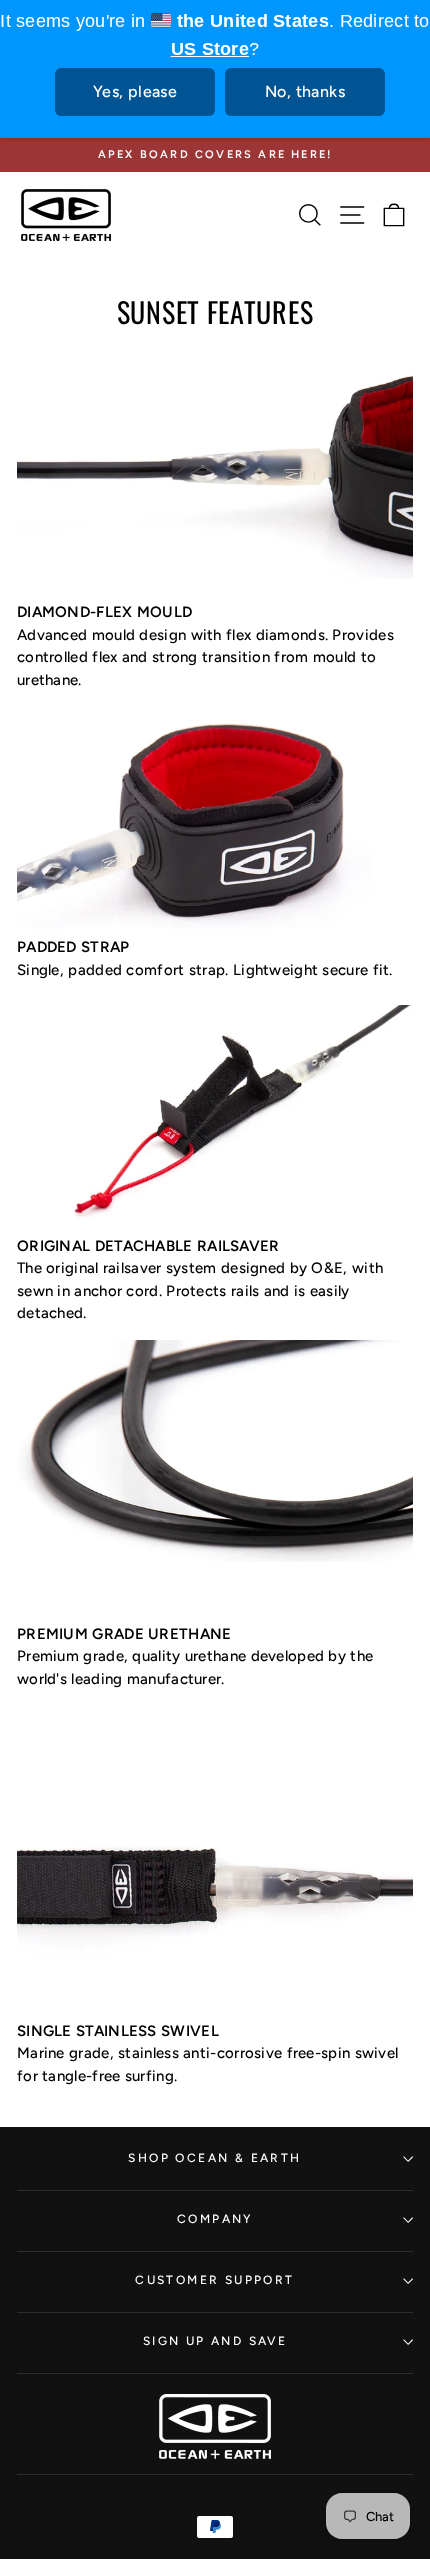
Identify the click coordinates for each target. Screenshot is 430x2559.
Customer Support (214, 2280)
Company (215, 2219)
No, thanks (305, 91)
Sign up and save (215, 2341)
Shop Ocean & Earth (214, 2158)
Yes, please (135, 91)
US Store (210, 49)
